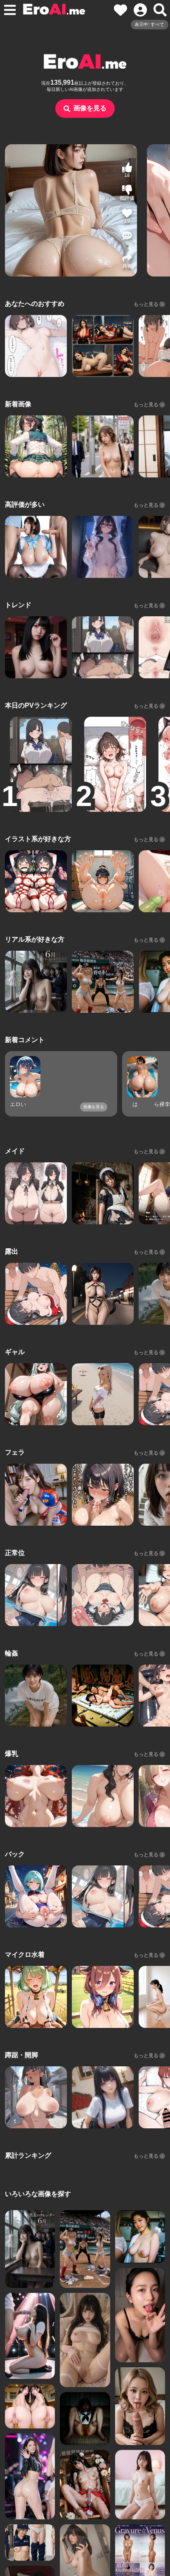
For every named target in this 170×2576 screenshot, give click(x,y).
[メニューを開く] (10, 10)
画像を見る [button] (90, 108)
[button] (127, 239)
